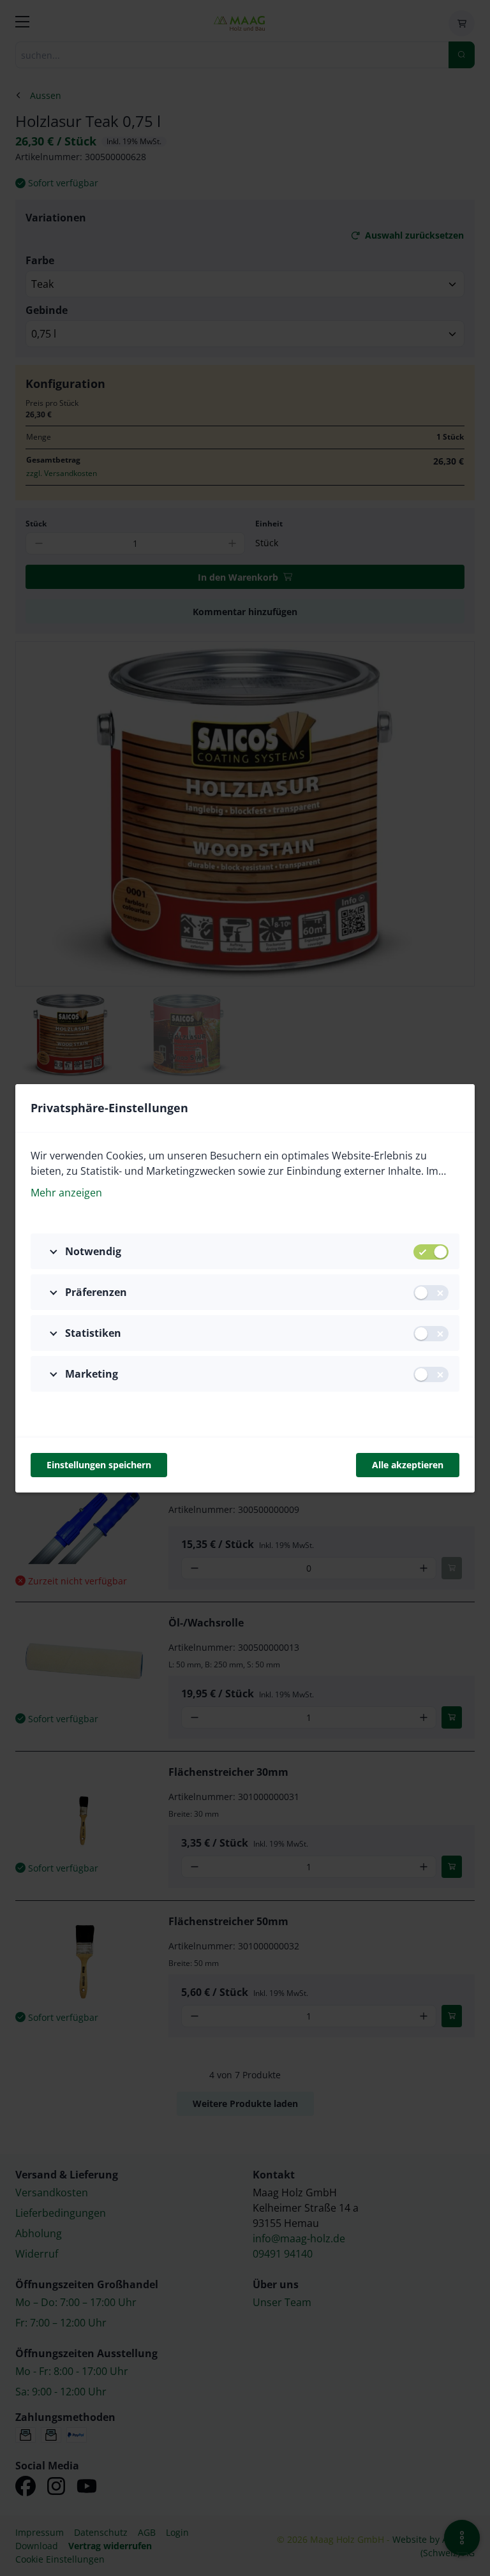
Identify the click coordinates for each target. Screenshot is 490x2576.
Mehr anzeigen (66, 1193)
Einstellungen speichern (99, 1465)
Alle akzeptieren (408, 1465)
